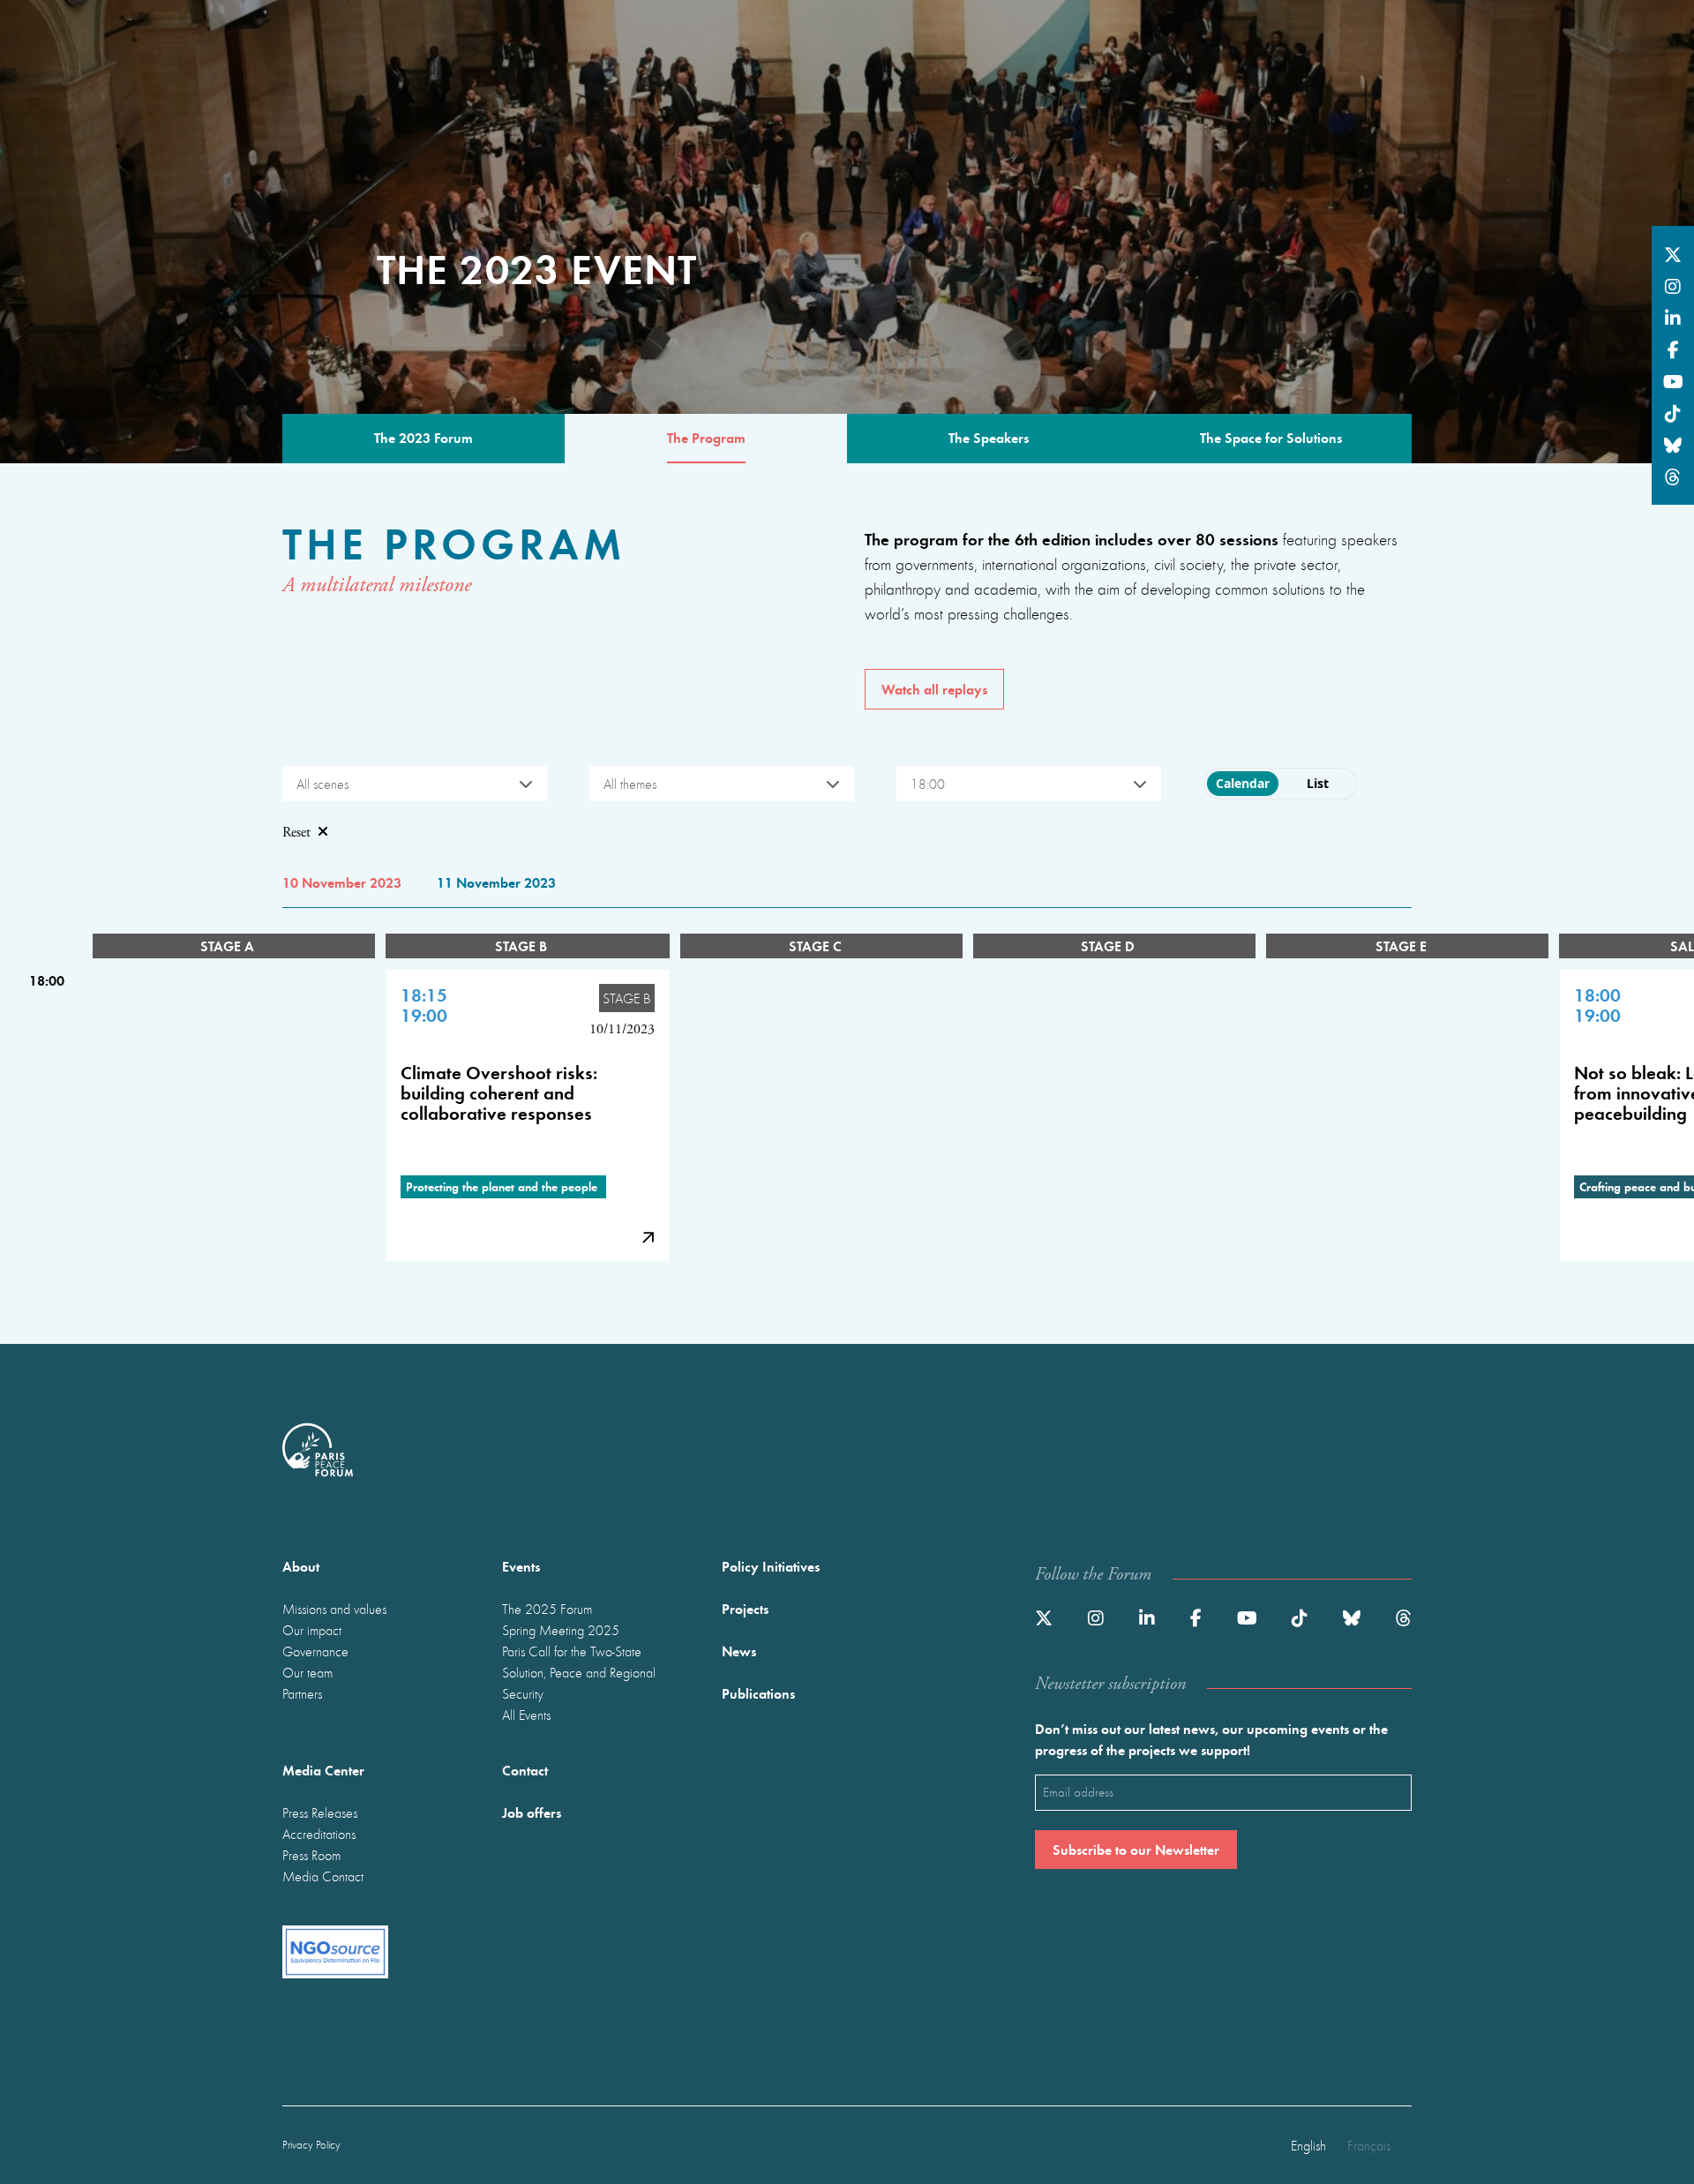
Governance (315, 1651)
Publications (758, 1693)
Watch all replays (934, 689)
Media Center (323, 1770)
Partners (302, 1693)
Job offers (532, 1812)
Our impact (312, 1630)
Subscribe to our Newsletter (1136, 1849)
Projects (745, 1608)
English (1308, 2145)
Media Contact (323, 1876)
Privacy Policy (311, 2145)
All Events (526, 1715)
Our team (307, 1672)
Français (1369, 2145)
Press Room (311, 1855)
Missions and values (334, 1609)
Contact (525, 1770)
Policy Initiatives (771, 1566)
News (739, 1651)
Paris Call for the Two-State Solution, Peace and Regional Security (579, 1672)
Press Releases (320, 1812)
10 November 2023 (342, 882)
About (301, 1566)
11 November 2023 (496, 882)
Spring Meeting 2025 (561, 1630)
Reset (296, 833)
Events (521, 1566)
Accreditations (319, 1834)
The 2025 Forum (547, 1609)
